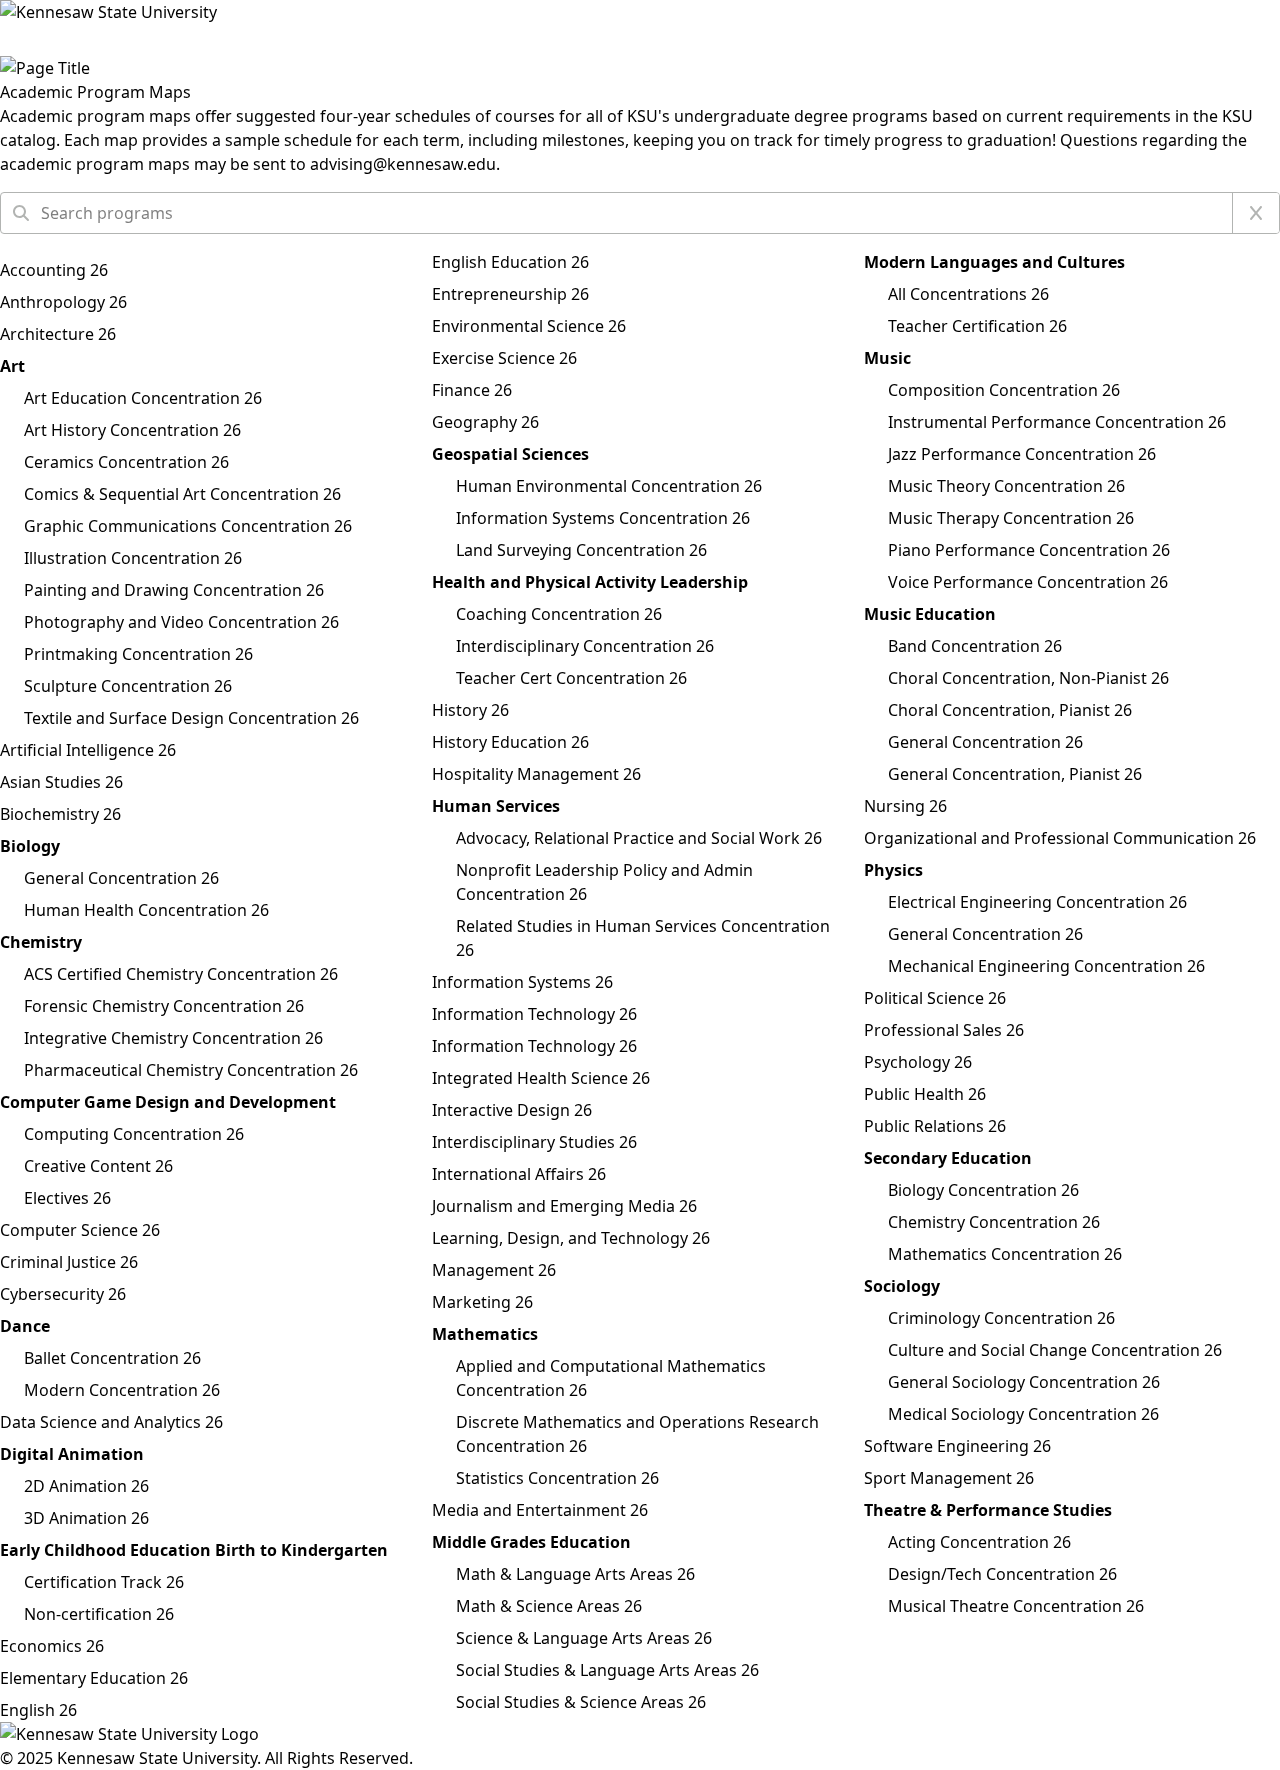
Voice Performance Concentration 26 (1028, 582)
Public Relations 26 (935, 1126)
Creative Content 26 (98, 1166)
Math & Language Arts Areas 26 (575, 1574)
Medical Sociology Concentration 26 (1023, 1414)
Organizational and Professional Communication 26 (1060, 838)
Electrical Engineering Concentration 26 (1037, 902)
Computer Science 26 (80, 1230)
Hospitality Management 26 (536, 774)
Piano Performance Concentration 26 (1029, 550)
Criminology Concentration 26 (1001, 1318)
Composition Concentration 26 (1004, 390)
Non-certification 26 (99, 1614)
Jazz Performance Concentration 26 (1022, 454)
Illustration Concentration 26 (133, 558)
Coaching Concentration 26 (559, 614)
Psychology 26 (918, 1062)
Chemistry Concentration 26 (994, 1222)
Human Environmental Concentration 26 (609, 486)
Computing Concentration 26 (134, 1134)
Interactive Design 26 (512, 1110)
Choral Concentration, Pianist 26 (1010, 710)
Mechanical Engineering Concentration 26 (1046, 966)
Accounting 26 (54, 270)
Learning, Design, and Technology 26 (571, 1238)
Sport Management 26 (949, 1478)
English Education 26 (510, 262)
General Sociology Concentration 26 (1024, 1382)
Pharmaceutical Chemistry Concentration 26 (191, 1070)
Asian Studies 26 (61, 782)
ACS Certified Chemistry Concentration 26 (181, 974)
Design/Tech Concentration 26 (1002, 1574)
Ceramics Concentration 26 (126, 462)
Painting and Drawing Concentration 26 (174, 590)
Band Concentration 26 (975, 646)
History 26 (470, 710)
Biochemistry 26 (60, 814)
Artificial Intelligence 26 (88, 750)
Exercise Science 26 (504, 358)
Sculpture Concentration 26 (128, 686)
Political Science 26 (935, 998)
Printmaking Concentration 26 (138, 654)
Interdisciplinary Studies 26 (534, 1142)
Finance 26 (472, 390)
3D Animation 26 (86, 1518)
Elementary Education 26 (94, 1678)
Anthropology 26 (63, 302)
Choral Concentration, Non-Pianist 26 (1028, 678)
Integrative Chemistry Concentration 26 (173, 1038)
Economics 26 (52, 1646)
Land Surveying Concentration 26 (581, 550)
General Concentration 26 (121, 878)
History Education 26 (510, 742)
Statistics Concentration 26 (557, 1478)
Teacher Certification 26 (977, 326)
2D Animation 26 (86, 1486)
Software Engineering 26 (957, 1446)
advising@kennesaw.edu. (405, 164)
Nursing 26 (905, 806)
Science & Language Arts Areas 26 (584, 1638)
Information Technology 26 (534, 1014)
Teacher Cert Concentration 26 (571, 678)
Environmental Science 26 (529, 326)
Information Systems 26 (522, 982)
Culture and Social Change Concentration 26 (1055, 1350)
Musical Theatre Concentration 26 (1016, 1606)
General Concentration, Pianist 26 (1015, 774)
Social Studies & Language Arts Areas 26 (607, 1670)
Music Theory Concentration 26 (1006, 486)
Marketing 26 (482, 1302)
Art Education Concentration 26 (143, 398)
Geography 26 (485, 422)
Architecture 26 (58, 334)
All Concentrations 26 (968, 294)
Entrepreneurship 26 (510, 294)
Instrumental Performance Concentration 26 (1057, 422)
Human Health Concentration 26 (146, 910)
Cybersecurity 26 (63, 1294)
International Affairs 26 (519, 1174)
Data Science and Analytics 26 (111, 1422)
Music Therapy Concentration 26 (1011, 518)
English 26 (38, 1710)
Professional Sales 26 (944, 1030)
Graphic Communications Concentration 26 (188, 526)
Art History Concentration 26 (132, 430)
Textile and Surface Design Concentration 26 (191, 718)
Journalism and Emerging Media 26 (564, 1206)
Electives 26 (67, 1198)
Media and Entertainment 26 (540, 1510)
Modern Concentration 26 (122, 1390)
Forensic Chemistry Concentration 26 (164, 1006)
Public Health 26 (925, 1094)
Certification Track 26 (104, 1582)
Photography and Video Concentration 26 (181, 622)
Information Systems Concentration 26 (603, 518)
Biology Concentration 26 (983, 1190)
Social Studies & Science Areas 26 (581, 1702)
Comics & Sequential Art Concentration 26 (182, 494)
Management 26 (494, 1270)
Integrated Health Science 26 (541, 1078)
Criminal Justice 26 (69, 1262)
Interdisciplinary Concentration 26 (585, 646)
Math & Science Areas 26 (549, 1606)
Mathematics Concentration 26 (1005, 1254)
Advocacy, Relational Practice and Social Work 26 (639, 838)
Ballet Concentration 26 (112, 1358)
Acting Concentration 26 (979, 1542)
